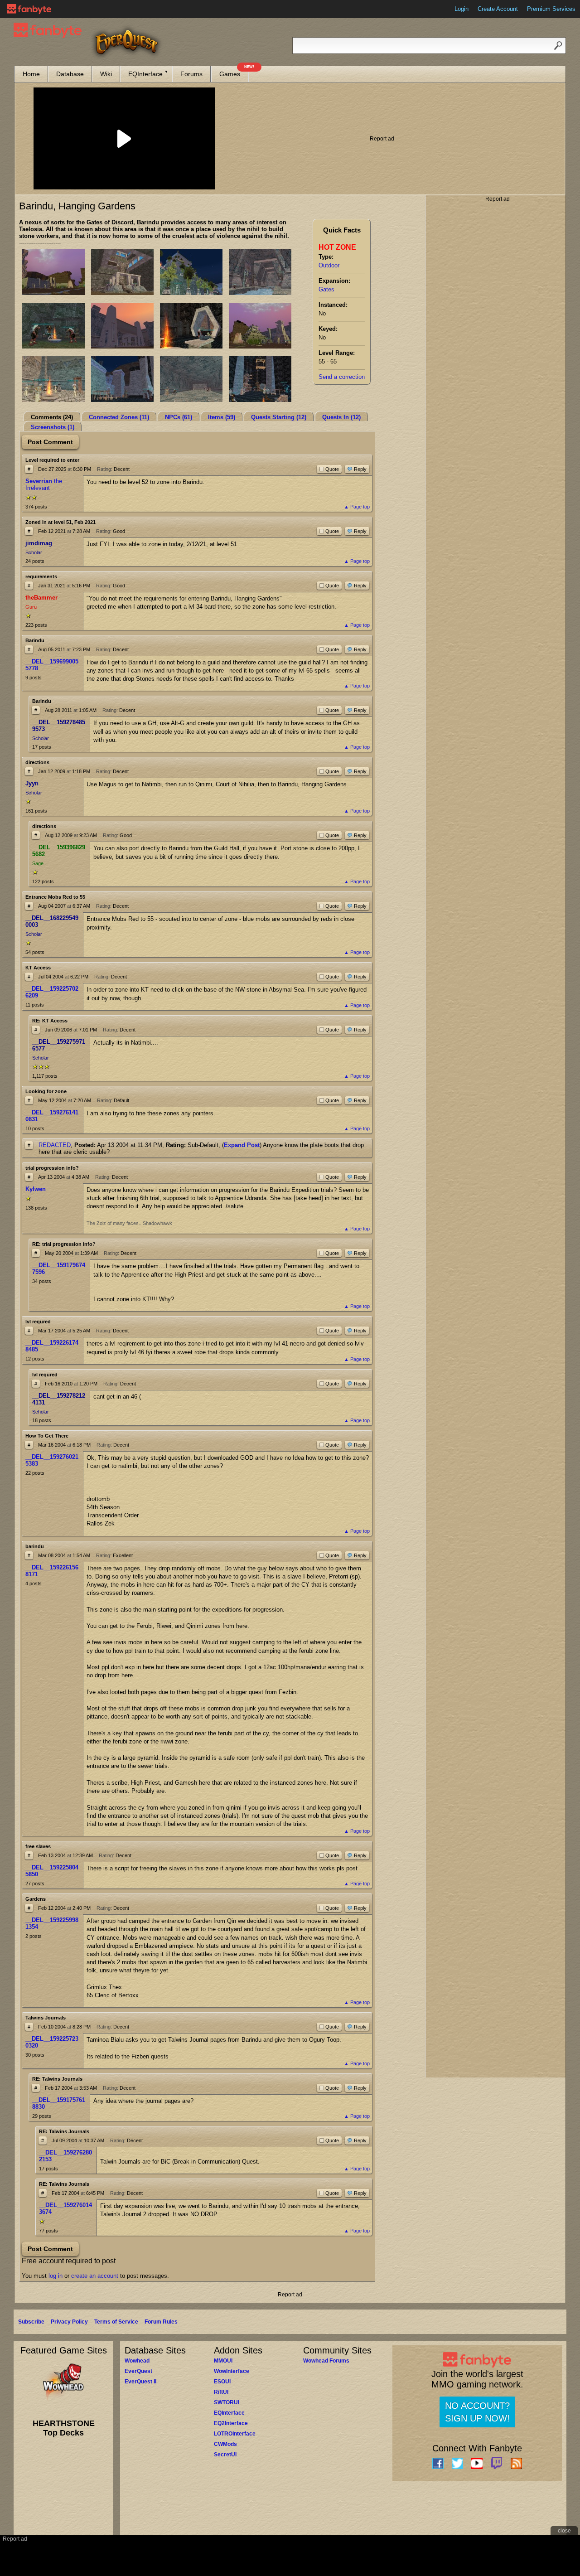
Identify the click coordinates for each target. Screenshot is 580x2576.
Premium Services (551, 9)
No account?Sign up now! (477, 2412)
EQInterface (145, 74)
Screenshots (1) (53, 427)
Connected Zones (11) (119, 417)
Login (462, 9)
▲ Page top (357, 507)
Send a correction (342, 377)
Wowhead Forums (326, 2361)
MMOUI (223, 2361)
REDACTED (55, 1145)
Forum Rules (161, 2322)
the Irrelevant (44, 484)
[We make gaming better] (29, 9)
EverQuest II (140, 2382)
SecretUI (225, 2455)
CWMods (225, 2444)
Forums (191, 74)
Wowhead (137, 2361)
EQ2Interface (231, 2423)
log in (56, 2276)
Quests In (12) (341, 417)
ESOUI (222, 2382)
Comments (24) (52, 417)
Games (234, 72)
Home (31, 74)
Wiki (106, 74)
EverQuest (138, 2371)
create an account (95, 2276)
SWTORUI (227, 2402)
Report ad (382, 139)
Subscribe (31, 2322)
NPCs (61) (179, 417)
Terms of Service (116, 2322)
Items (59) (222, 417)
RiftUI (221, 2392)
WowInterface (232, 2371)
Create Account (498, 9)
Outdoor (329, 265)
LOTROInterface (235, 2434)
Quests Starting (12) (279, 417)
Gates (326, 289)
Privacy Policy (69, 2322)
